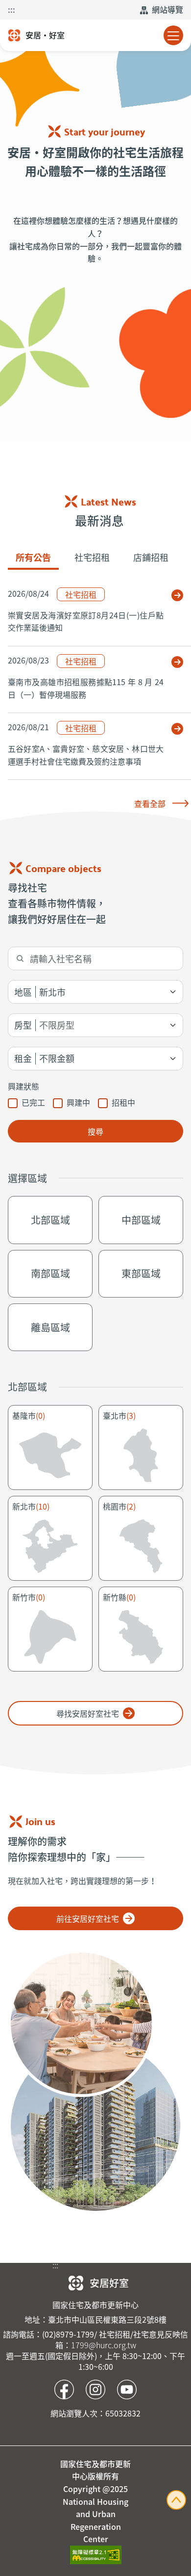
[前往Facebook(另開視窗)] (64, 2390)
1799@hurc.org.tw (104, 2345)
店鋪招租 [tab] (151, 557)
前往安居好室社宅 (95, 1918)
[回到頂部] (176, 2498)
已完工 (33, 1102)
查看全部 (150, 803)
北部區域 (50, 1220)
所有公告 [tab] (33, 557)
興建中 (78, 1102)
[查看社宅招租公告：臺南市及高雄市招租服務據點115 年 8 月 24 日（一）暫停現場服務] (177, 662)
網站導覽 (167, 9)
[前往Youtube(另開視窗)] (127, 2390)
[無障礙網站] (96, 2553)
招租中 (123, 1102)
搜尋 (95, 1131)
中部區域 (141, 1220)
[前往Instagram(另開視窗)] (95, 2390)
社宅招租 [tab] (92, 557)
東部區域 (141, 1273)
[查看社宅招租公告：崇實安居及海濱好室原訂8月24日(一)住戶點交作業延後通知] (177, 595)
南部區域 (50, 1273)
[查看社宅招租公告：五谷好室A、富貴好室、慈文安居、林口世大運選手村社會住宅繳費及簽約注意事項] (177, 729)
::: (12, 9)
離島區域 (50, 1327)
